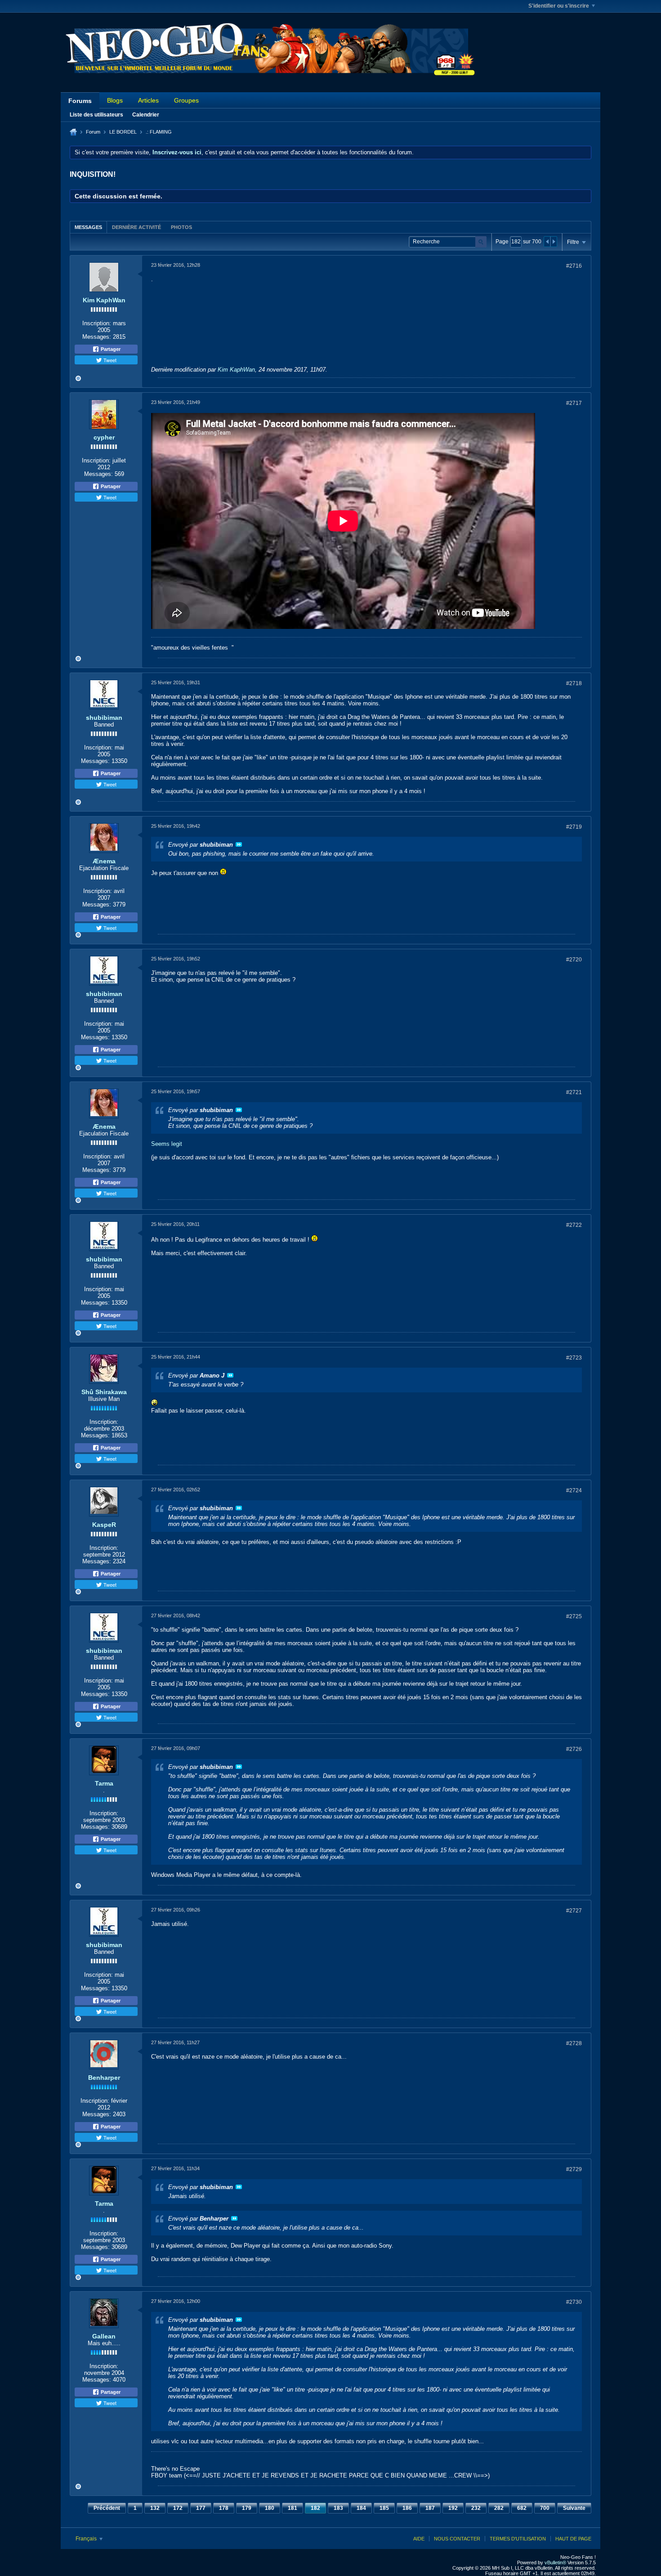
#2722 (574, 1225)
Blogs (115, 100)
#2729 (574, 2169)
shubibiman (104, 718)
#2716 (574, 266)
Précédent (107, 2508)
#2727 (574, 1911)
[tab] (88, 227)
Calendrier (146, 115)
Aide (419, 2539)
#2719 (574, 827)
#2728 (574, 2043)
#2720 (574, 960)
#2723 (574, 1358)
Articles (148, 100)
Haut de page (573, 2539)
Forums (80, 101)
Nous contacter (457, 2539)
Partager (110, 349)
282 (499, 2508)
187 (430, 2508)
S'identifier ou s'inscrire (559, 6)
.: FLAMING (159, 132)
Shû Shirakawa (104, 1392)
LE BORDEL (123, 132)
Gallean (104, 2336)
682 (522, 2508)
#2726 (574, 1749)
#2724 (574, 1490)
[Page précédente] (547, 242)
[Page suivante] (554, 242)
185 (384, 2508)
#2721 (574, 1092)
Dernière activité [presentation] (136, 227)
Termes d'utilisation (518, 2539)
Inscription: (97, 323)
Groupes (186, 100)
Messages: (97, 337)
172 (178, 2508)
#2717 (574, 403)
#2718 (574, 683)
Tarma (104, 1783)
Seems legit (167, 1144)
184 (361, 2508)
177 (201, 2508)
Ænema (104, 861)
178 (224, 2508)
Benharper (104, 2078)
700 (545, 2508)
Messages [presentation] (88, 227)
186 (407, 2508)
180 (270, 2508)
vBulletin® (555, 2563)
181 (293, 2508)
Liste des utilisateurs (96, 115)
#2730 (574, 2302)
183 (338, 2508)
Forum (93, 132)
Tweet (109, 360)
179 (247, 2508)
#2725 (574, 1616)
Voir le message (239, 844)
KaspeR (104, 1525)
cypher (104, 437)
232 (476, 2508)
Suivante (574, 2508)
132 (155, 2508)
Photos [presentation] (181, 227)
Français (87, 2539)
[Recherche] (481, 242)
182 (315, 2508)
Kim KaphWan (104, 300)
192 (453, 2508)
